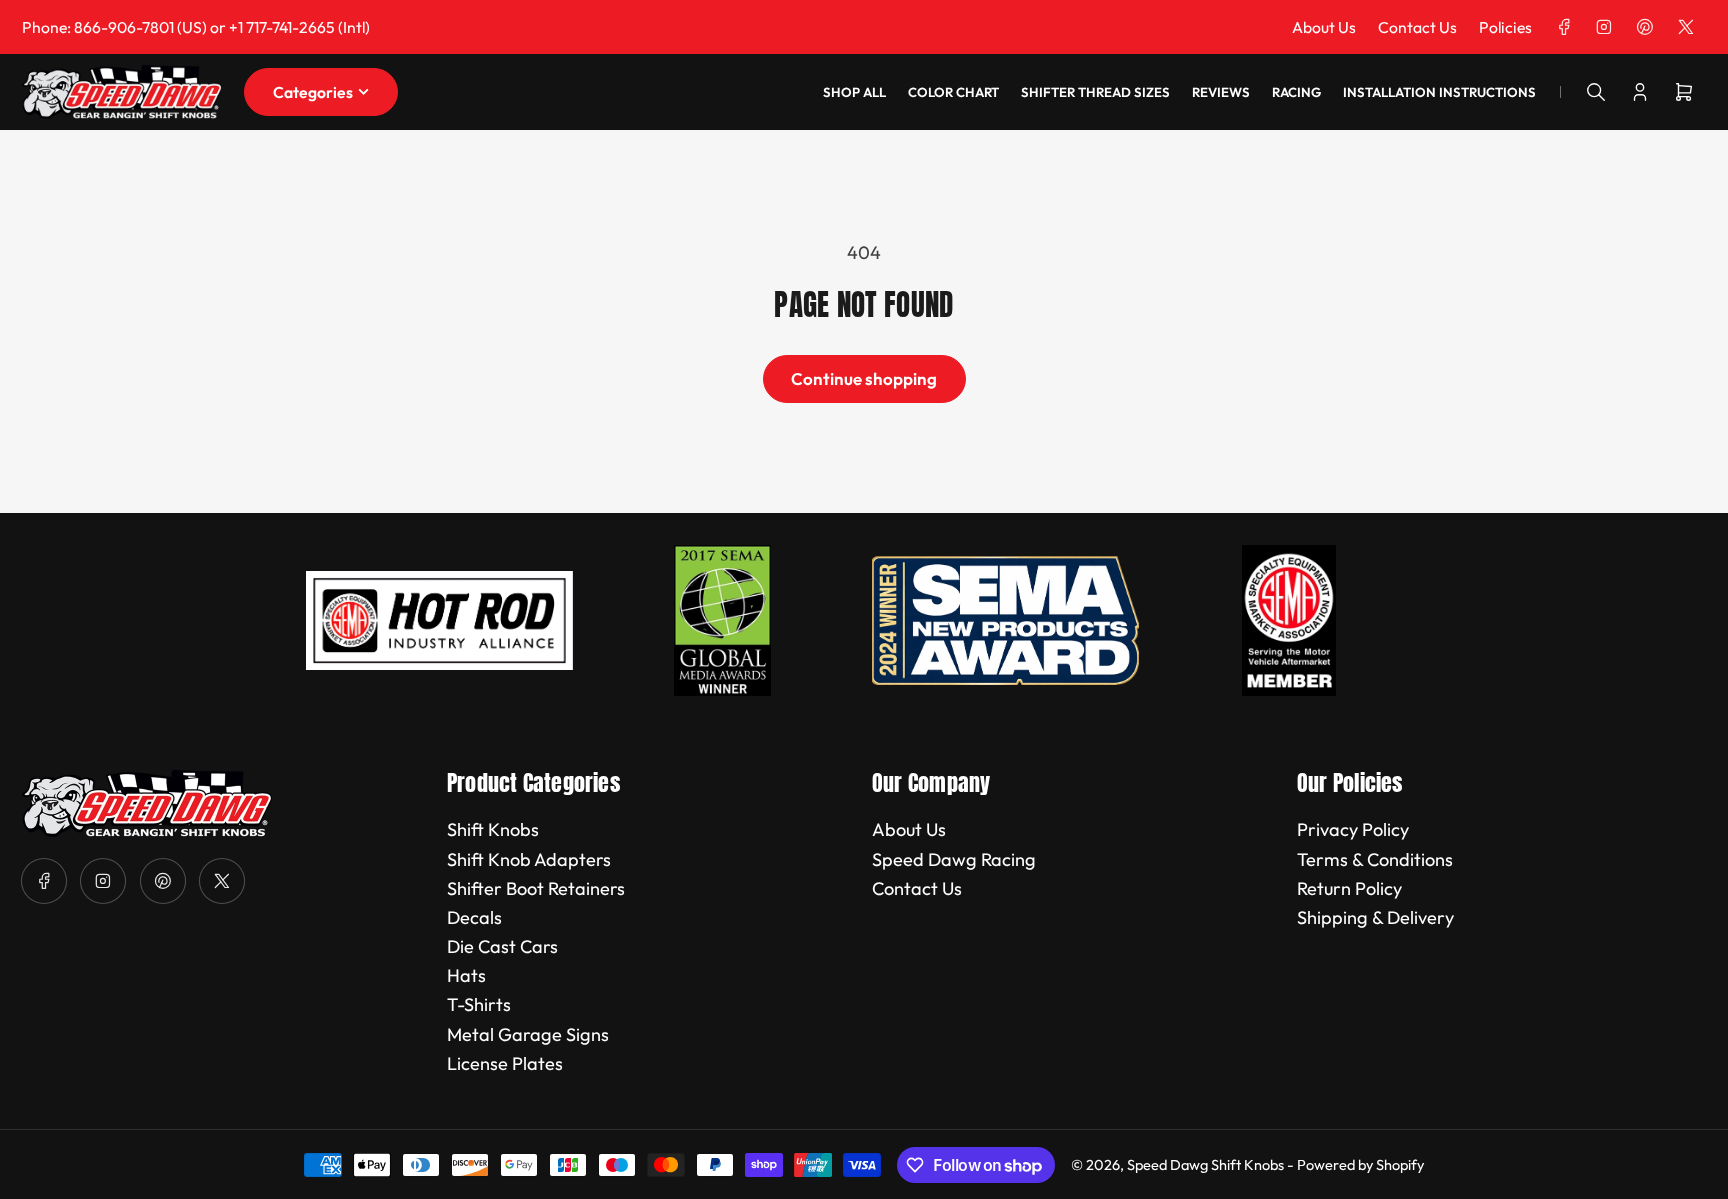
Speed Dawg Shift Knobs (1205, 1164)
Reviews (1221, 92)
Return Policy (1349, 888)
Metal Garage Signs (528, 1034)
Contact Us (1417, 27)
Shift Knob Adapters (529, 859)
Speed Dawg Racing (954, 859)
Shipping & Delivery (1375, 917)
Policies (1505, 27)
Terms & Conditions (1375, 859)
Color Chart (953, 92)
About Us (1324, 27)
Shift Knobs (493, 829)
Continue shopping (864, 378)
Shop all (854, 92)
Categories (313, 92)
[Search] (1596, 92)
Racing (1296, 92)
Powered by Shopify (1360, 1164)
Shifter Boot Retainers (536, 888)
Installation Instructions (1439, 92)
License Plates (505, 1063)
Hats (466, 975)
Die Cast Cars (502, 946)
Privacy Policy (1353, 829)
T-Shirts (479, 1004)
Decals (474, 917)
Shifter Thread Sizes (1095, 92)
